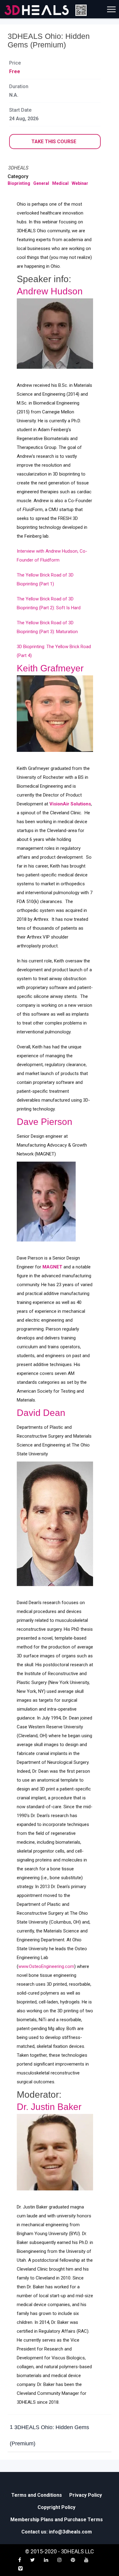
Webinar (80, 183)
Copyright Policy (56, 2507)
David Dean (41, 1413)
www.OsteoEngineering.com (46, 1966)
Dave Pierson (45, 1122)
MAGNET (52, 1267)
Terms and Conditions (37, 2495)
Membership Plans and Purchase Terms (57, 2520)
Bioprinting (19, 183)
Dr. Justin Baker (49, 2107)
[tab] (60, 2436)
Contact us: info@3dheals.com (57, 2532)
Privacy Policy (86, 2495)
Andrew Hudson (50, 291)
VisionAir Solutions (70, 804)
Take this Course (54, 142)
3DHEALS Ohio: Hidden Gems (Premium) (49, 2435)
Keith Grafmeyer (50, 668)
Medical (60, 183)
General (41, 183)
